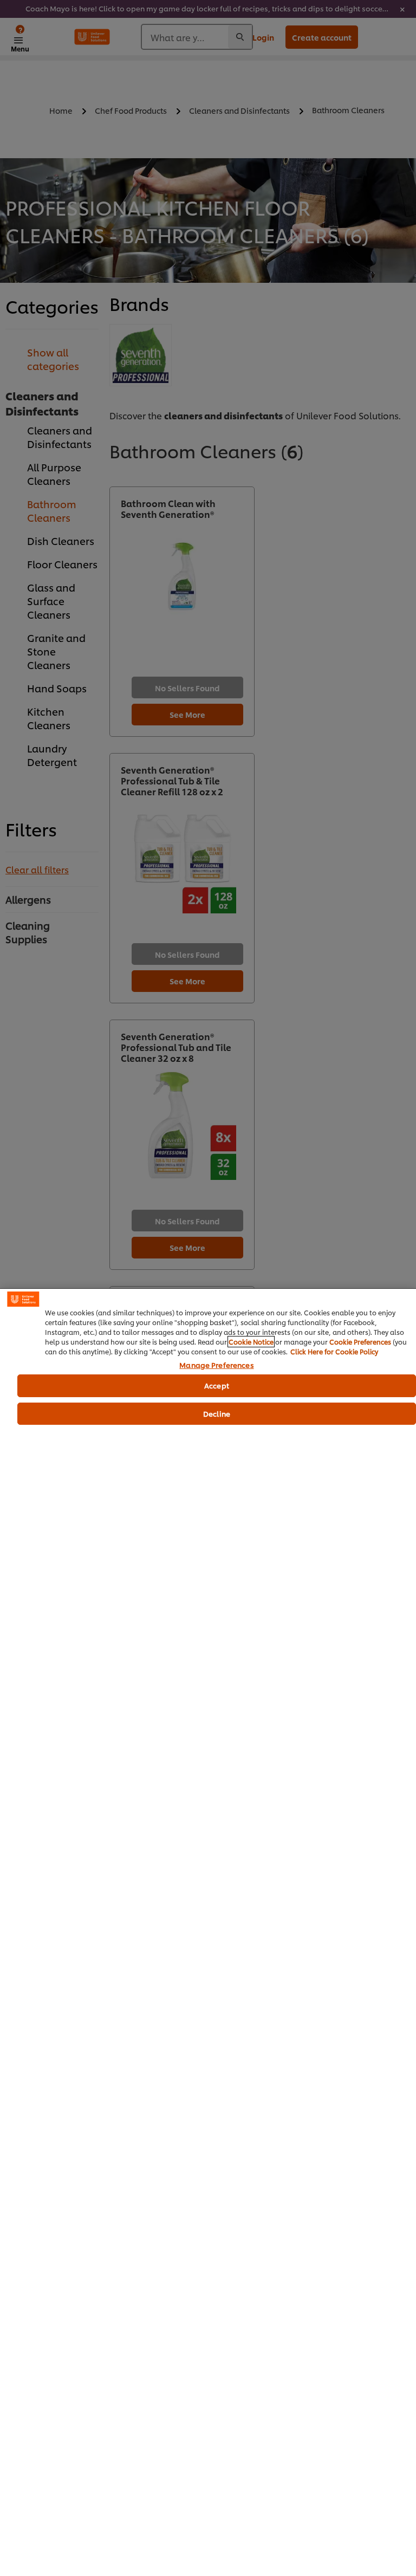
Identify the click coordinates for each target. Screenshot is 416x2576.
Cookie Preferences (360, 1342)
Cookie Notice (251, 1342)
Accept (217, 1385)
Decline (217, 1413)
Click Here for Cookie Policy (334, 1351)
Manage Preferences (216, 1365)
